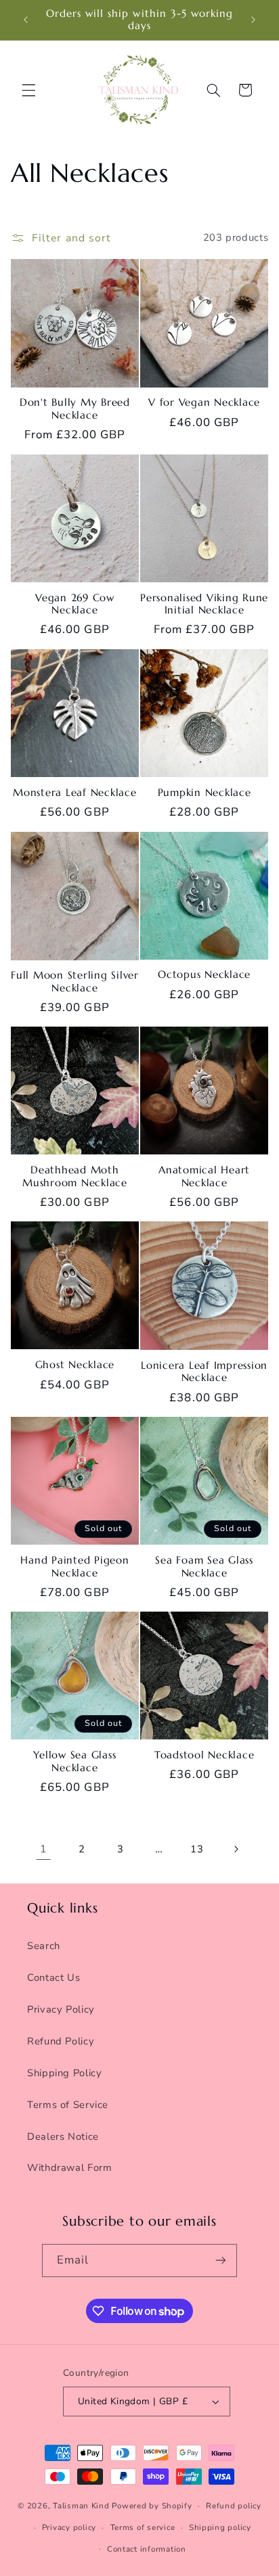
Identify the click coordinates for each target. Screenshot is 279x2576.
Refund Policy (61, 2041)
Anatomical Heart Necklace (204, 1176)
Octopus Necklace (204, 975)
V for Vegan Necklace (204, 402)
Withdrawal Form (69, 2168)
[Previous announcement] (26, 20)
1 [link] (43, 1849)
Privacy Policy (61, 2009)
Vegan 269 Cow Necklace (75, 604)
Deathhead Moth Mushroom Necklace (75, 1176)
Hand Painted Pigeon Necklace (74, 1567)
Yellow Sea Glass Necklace (74, 1761)
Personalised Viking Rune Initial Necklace (204, 604)
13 (197, 1849)
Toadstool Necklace (205, 1755)
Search (44, 1946)
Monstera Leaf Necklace (75, 793)
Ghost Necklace (75, 1365)
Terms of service (143, 2527)
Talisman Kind (81, 2506)
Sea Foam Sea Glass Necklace (204, 1567)
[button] (28, 90)
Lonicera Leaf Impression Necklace (204, 1372)
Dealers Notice (63, 2136)
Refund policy (234, 2506)
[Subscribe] (221, 2261)
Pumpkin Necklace (205, 793)
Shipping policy (220, 2527)
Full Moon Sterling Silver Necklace (75, 982)
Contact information (147, 2549)
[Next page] (236, 1850)
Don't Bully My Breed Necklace (75, 409)
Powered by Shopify (152, 2506)
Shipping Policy (64, 2073)
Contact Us (53, 1977)
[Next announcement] (253, 20)
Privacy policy (69, 2527)
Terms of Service (68, 2105)
